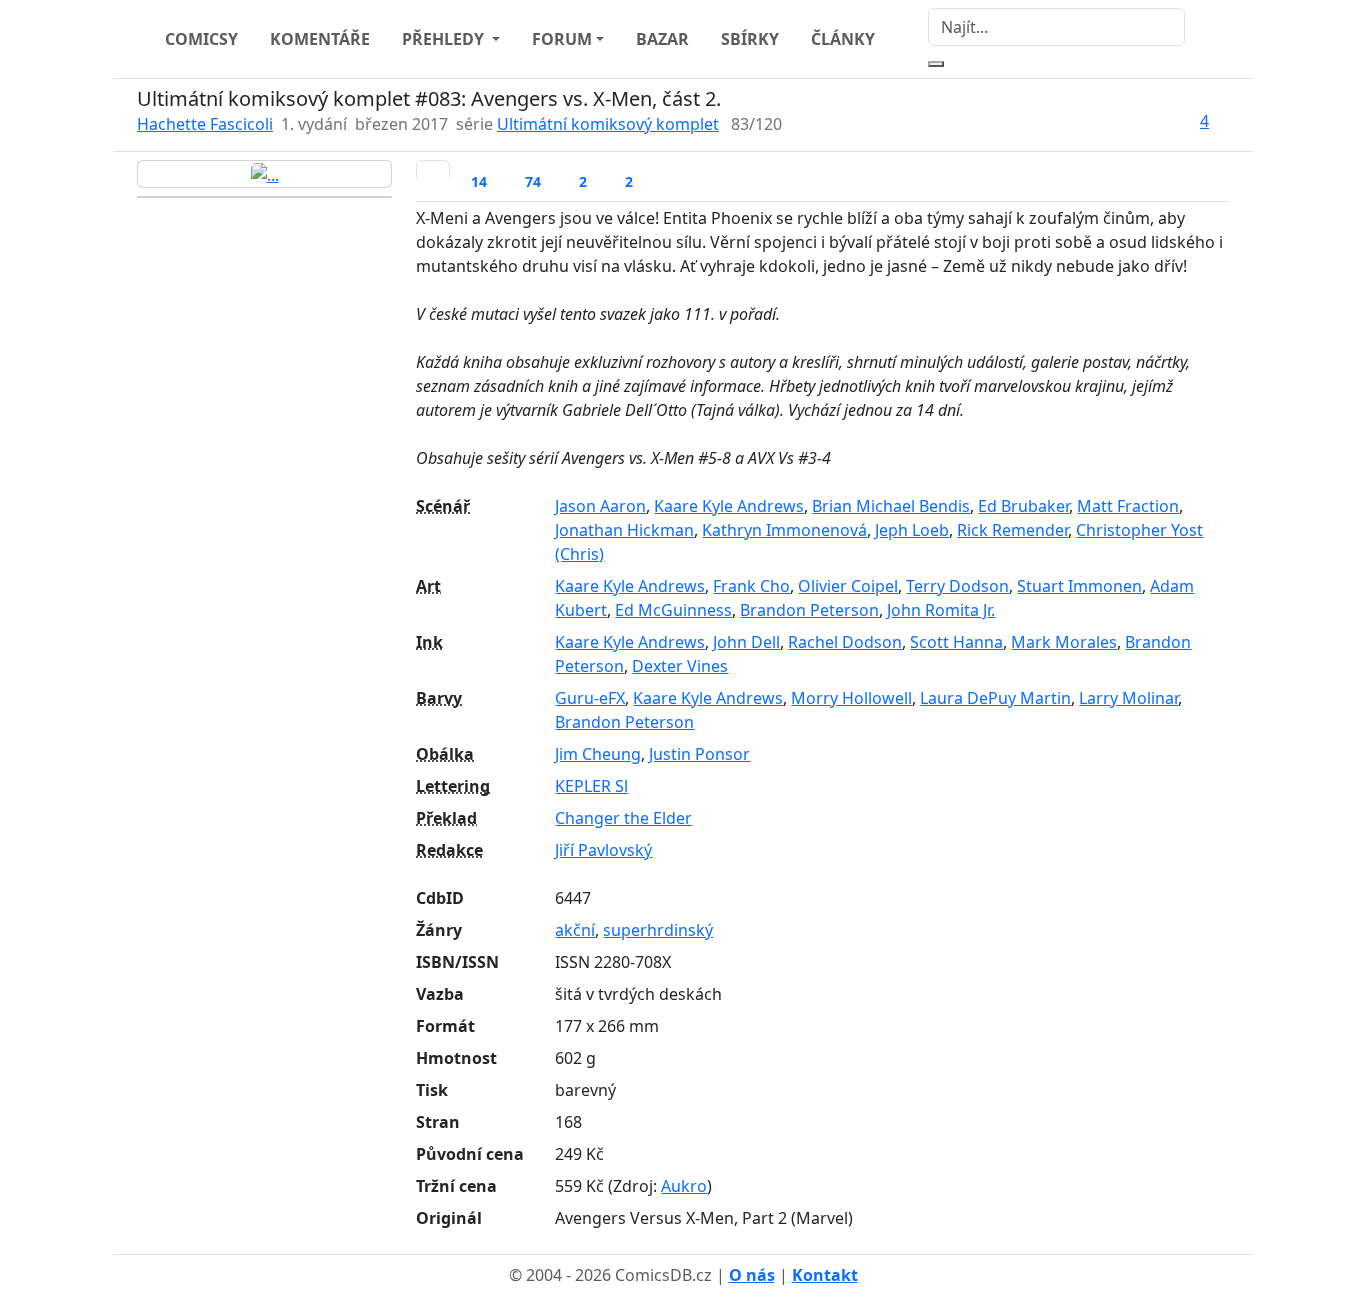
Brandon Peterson (809, 610)
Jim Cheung (598, 754)
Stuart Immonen (1079, 586)
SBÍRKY (750, 39)
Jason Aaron (600, 506)
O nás (752, 1275)
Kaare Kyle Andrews (729, 506)
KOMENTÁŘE (320, 39)
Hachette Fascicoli (205, 124)
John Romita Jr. (941, 610)
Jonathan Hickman (624, 530)
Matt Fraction (1128, 506)
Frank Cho (751, 586)
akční (575, 930)
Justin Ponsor (699, 754)
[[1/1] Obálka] (264, 174)
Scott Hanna (956, 642)
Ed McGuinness (673, 610)
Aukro (684, 1186)
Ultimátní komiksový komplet (608, 124)
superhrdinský (658, 930)
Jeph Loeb (912, 530)
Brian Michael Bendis (891, 506)
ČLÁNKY (843, 39)
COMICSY (201, 39)
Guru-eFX (590, 698)
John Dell (746, 642)
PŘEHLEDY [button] (445, 39)
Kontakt (825, 1275)
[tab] (433, 169)
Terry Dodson (957, 586)
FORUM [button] (562, 39)
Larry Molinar (1128, 698)
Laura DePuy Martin (995, 698)
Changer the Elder (623, 818)
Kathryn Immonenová (784, 530)
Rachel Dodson (845, 642)
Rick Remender (1012, 530)
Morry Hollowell (851, 698)
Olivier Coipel (848, 586)
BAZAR (662, 39)
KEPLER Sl (591, 786)
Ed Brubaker (1023, 506)
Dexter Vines (680, 666)
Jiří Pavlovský (603, 850)
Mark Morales (1064, 642)
